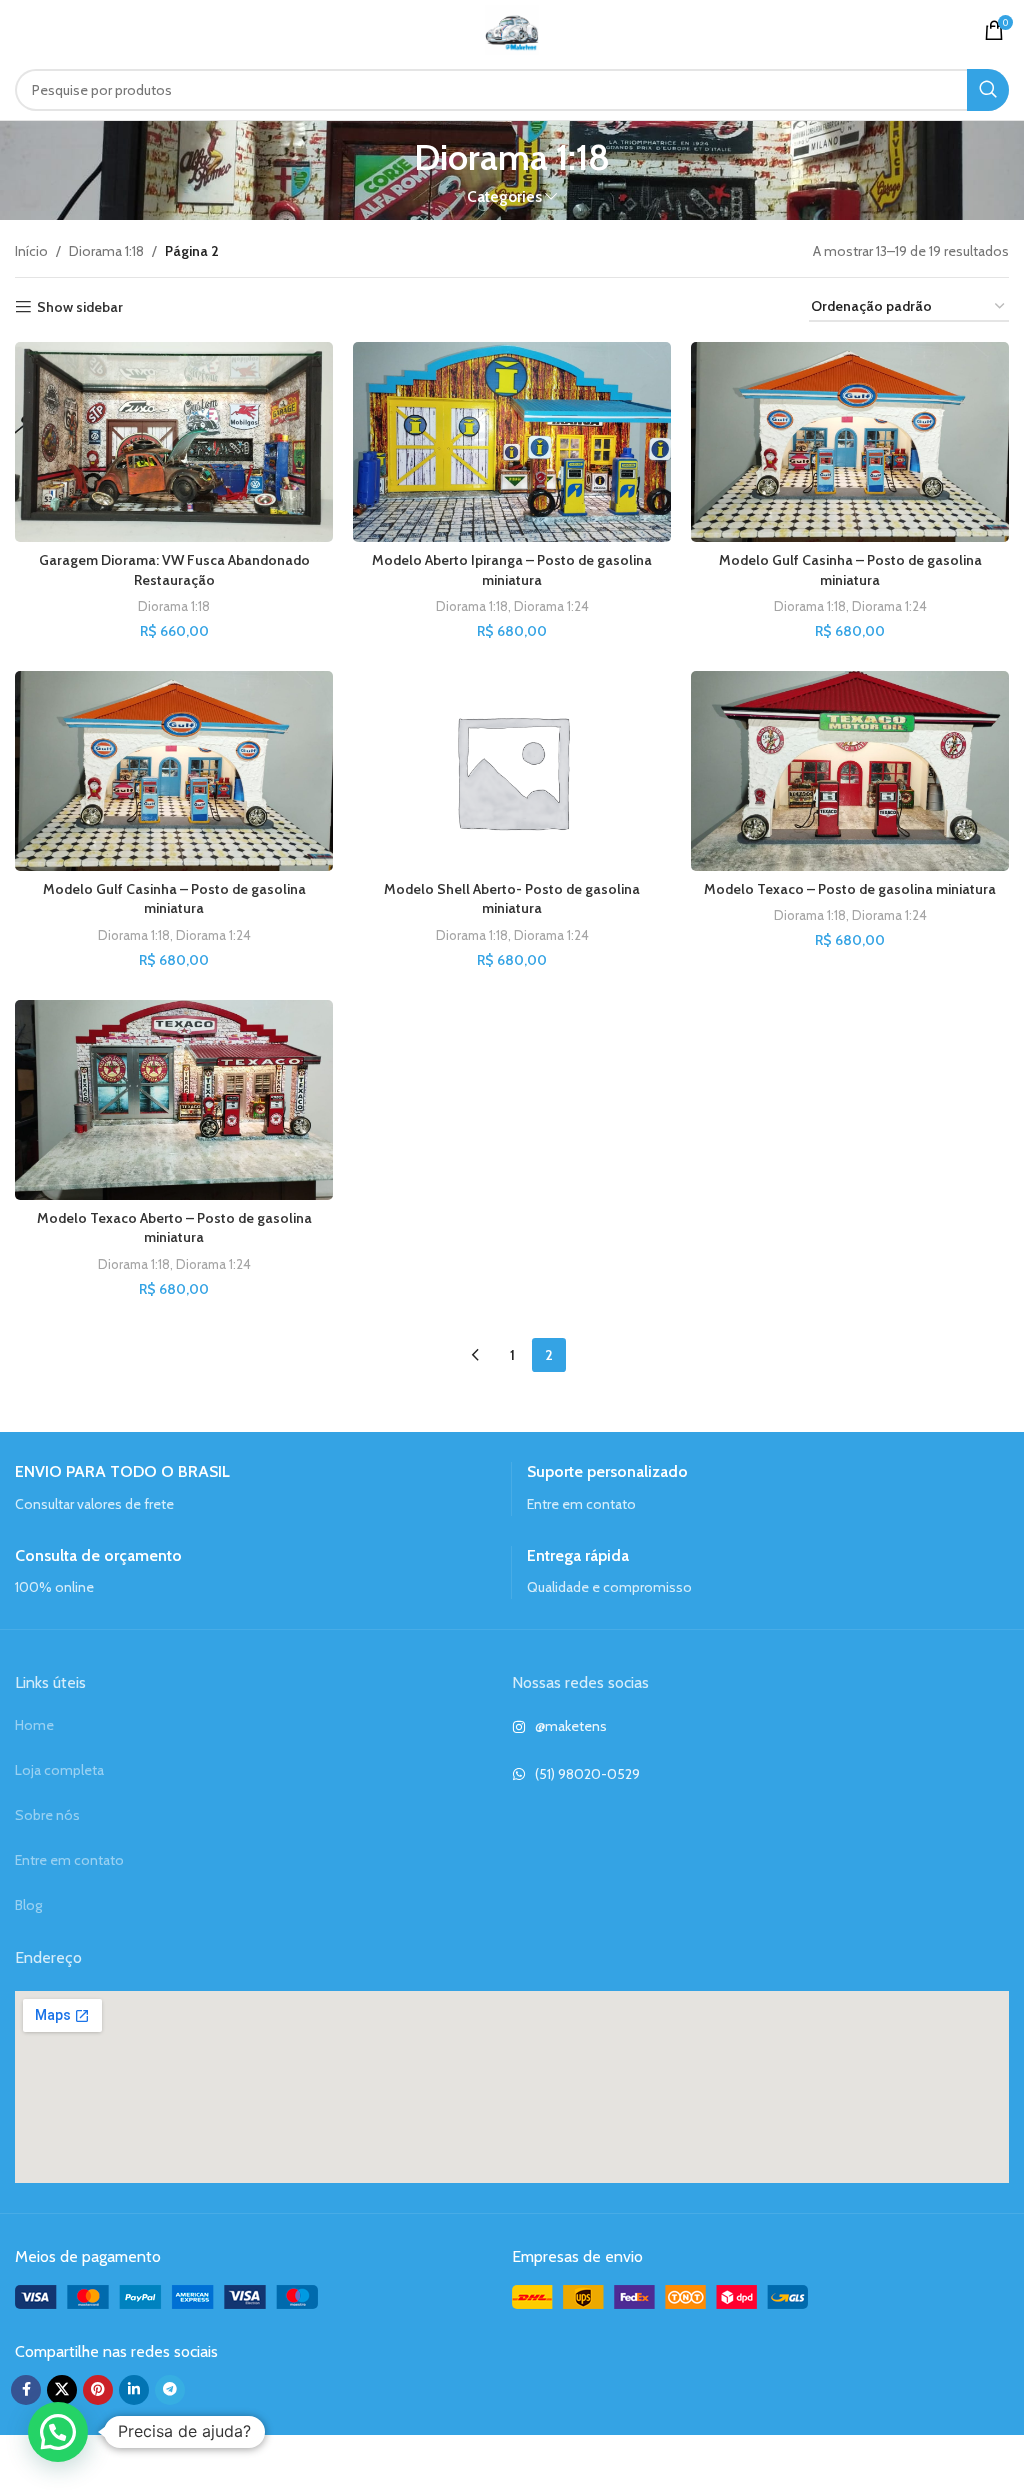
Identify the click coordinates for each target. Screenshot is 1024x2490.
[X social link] (62, 2390)
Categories (504, 196)
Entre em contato (69, 1860)
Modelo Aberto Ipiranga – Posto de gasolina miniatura (512, 570)
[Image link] (166, 2296)
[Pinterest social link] (98, 2390)
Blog (28, 1905)
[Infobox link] (255, 1488)
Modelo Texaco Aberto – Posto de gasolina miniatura (174, 1228)
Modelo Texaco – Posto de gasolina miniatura (850, 889)
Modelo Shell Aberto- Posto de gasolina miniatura (512, 899)
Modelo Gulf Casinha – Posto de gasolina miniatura (850, 570)
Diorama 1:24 (551, 606)
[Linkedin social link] (134, 2390)
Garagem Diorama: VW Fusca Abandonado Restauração (174, 570)
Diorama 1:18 (106, 251)
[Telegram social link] (170, 2390)
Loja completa (59, 1770)
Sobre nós (47, 1815)
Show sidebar (80, 307)
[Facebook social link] (26, 2390)
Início (31, 251)
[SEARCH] (988, 90)
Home (34, 1725)
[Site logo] (512, 28)
